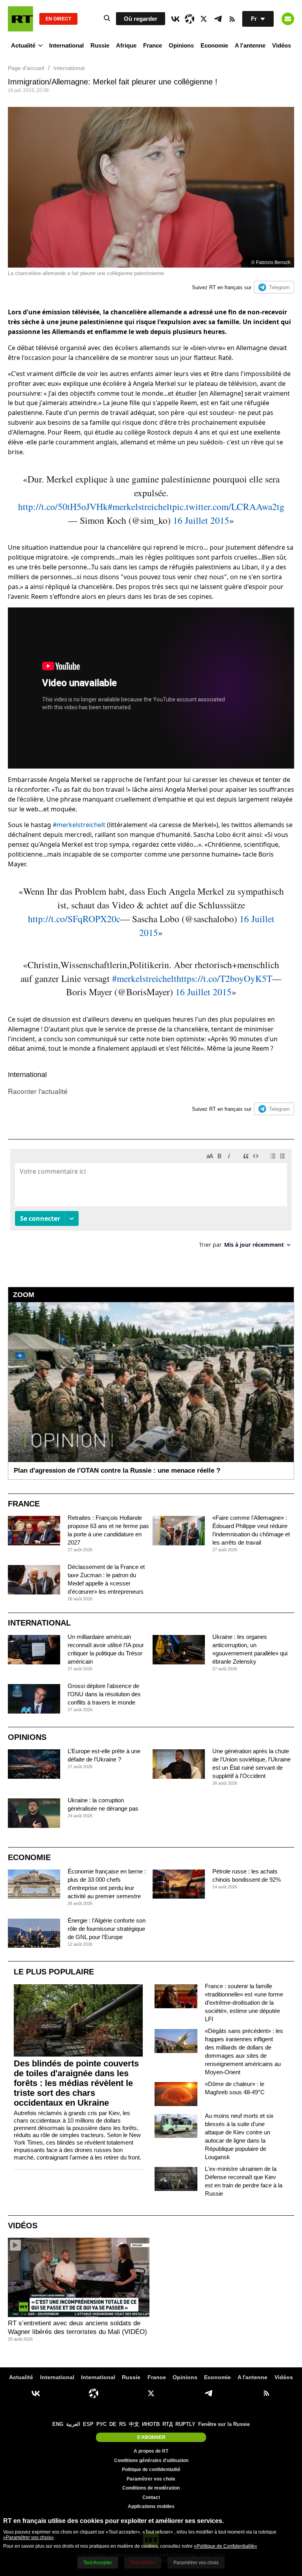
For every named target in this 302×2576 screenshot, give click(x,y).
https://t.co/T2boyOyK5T (224, 978)
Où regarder (141, 19)
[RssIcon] (232, 19)
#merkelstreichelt (140, 506)
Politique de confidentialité (151, 2470)
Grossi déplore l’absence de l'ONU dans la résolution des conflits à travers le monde (104, 1694)
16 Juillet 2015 (201, 520)
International (66, 45)
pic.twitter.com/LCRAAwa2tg (228, 506)
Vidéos (282, 45)
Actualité (23, 45)
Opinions (181, 45)
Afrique (126, 45)
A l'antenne (250, 45)
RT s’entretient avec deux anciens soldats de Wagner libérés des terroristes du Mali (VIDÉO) (77, 2327)
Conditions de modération (151, 2488)
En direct (58, 19)
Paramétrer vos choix (151, 2479)
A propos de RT (151, 2451)
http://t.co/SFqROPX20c (74, 919)
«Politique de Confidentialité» (226, 2546)
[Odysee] (190, 19)
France (153, 45)
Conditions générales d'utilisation (151, 2460)
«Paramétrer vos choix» (29, 2537)
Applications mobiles (151, 2506)
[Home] (20, 19)
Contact (151, 2497)
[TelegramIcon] (218, 19)
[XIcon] (204, 19)
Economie (214, 45)
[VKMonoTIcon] (175, 19)
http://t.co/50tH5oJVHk (63, 506)
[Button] (288, 19)
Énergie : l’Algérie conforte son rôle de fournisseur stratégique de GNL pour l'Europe (107, 1929)
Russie (100, 45)
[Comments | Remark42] (151, 1201)
